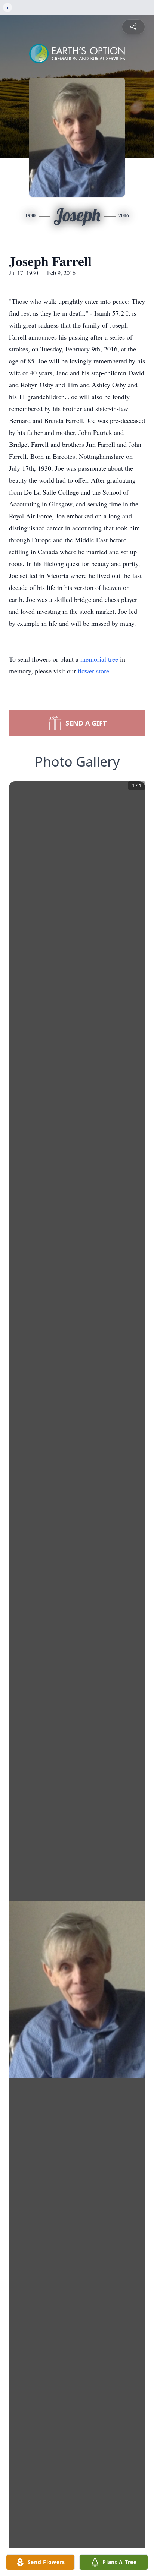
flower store (93, 671)
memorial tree (99, 659)
